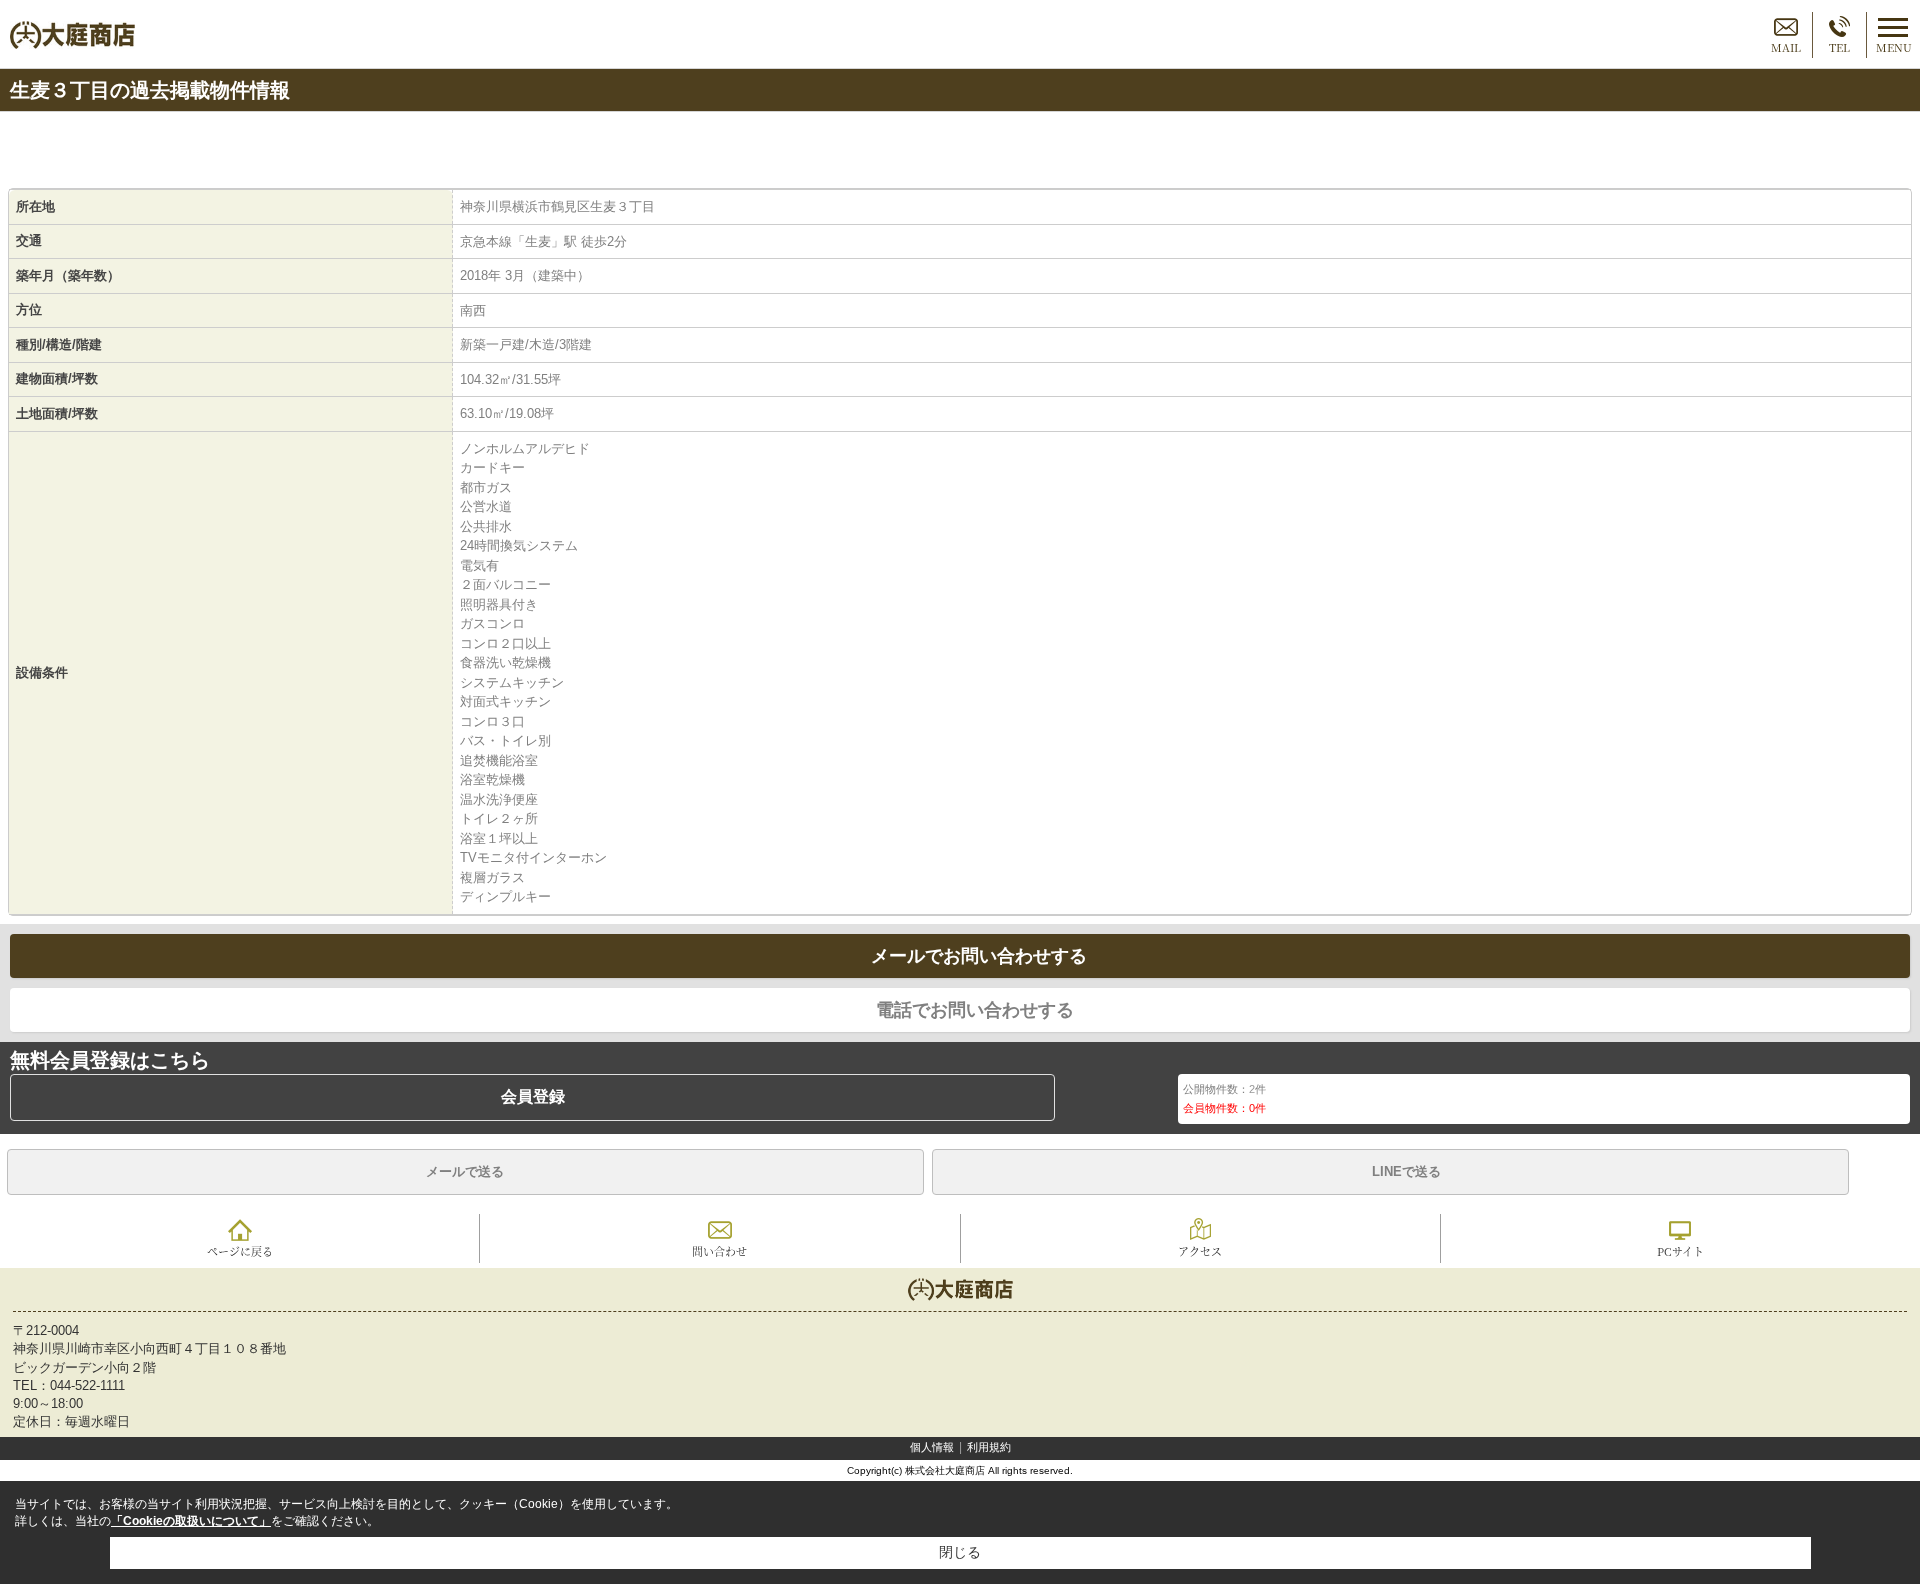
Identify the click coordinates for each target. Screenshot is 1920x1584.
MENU (1894, 47)
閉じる (960, 1552)
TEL (1839, 47)
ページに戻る (240, 1251)
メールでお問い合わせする (979, 956)
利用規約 (989, 1447)
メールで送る (465, 1171)
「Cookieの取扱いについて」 (191, 1521)
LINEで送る (1406, 1171)
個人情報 (932, 1447)
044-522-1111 (87, 1385)
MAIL (1786, 47)
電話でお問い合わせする (975, 1010)
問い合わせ (719, 1251)
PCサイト (1680, 1251)
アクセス (1200, 1251)
